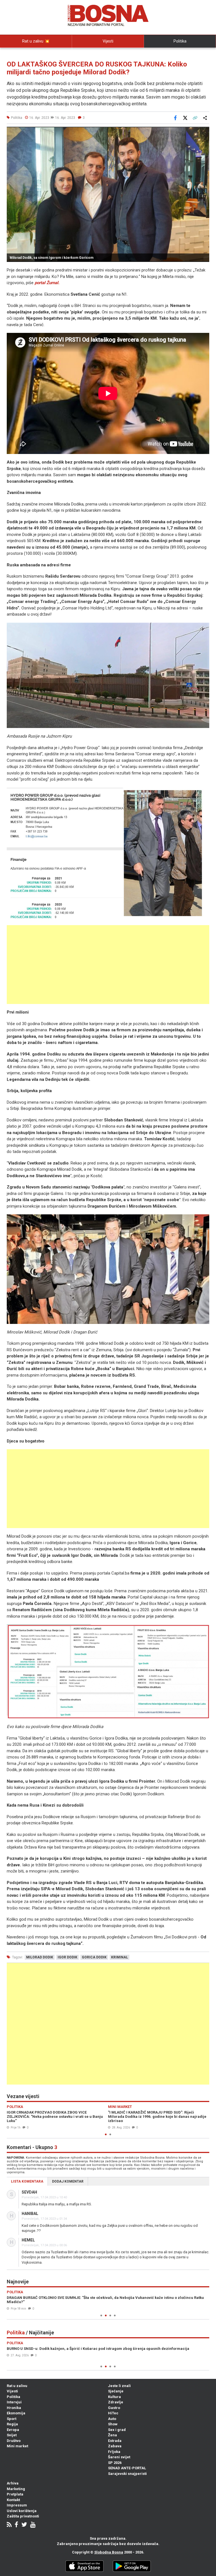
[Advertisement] (108, 965)
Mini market (17, 2446)
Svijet (12, 2435)
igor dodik (67, 1957)
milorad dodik (40, 1957)
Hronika (14, 2408)
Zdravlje (116, 2402)
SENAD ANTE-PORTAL (127, 2468)
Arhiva (13, 2483)
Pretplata (15, 2494)
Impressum (17, 2505)
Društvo (14, 2441)
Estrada (115, 2441)
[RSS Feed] (9, 2525)
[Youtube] (33, 2525)
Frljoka (114, 2452)
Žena (112, 2435)
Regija (12, 2424)
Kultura (114, 2397)
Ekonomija (16, 2413)
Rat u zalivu (17, 2386)
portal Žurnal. (47, 283)
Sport (12, 2419)
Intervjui (14, 2402)
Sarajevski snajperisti (127, 2474)
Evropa (13, 2430)
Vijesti (108, 41)
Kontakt (13, 2500)
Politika (180, 41)
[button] (204, 132)
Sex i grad (117, 2430)
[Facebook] (16, 2525)
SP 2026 (115, 2463)
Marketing (16, 2489)
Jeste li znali (119, 2386)
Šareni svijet (119, 2457)
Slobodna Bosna (109, 2552)
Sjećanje (116, 2391)
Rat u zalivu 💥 (36, 41)
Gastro (114, 2408)
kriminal (120, 1957)
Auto (112, 2419)
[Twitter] (24, 2525)
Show (113, 2424)
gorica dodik (94, 1957)
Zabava (115, 2446)
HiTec (113, 2413)
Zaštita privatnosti (23, 2516)
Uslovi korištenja (22, 2511)
